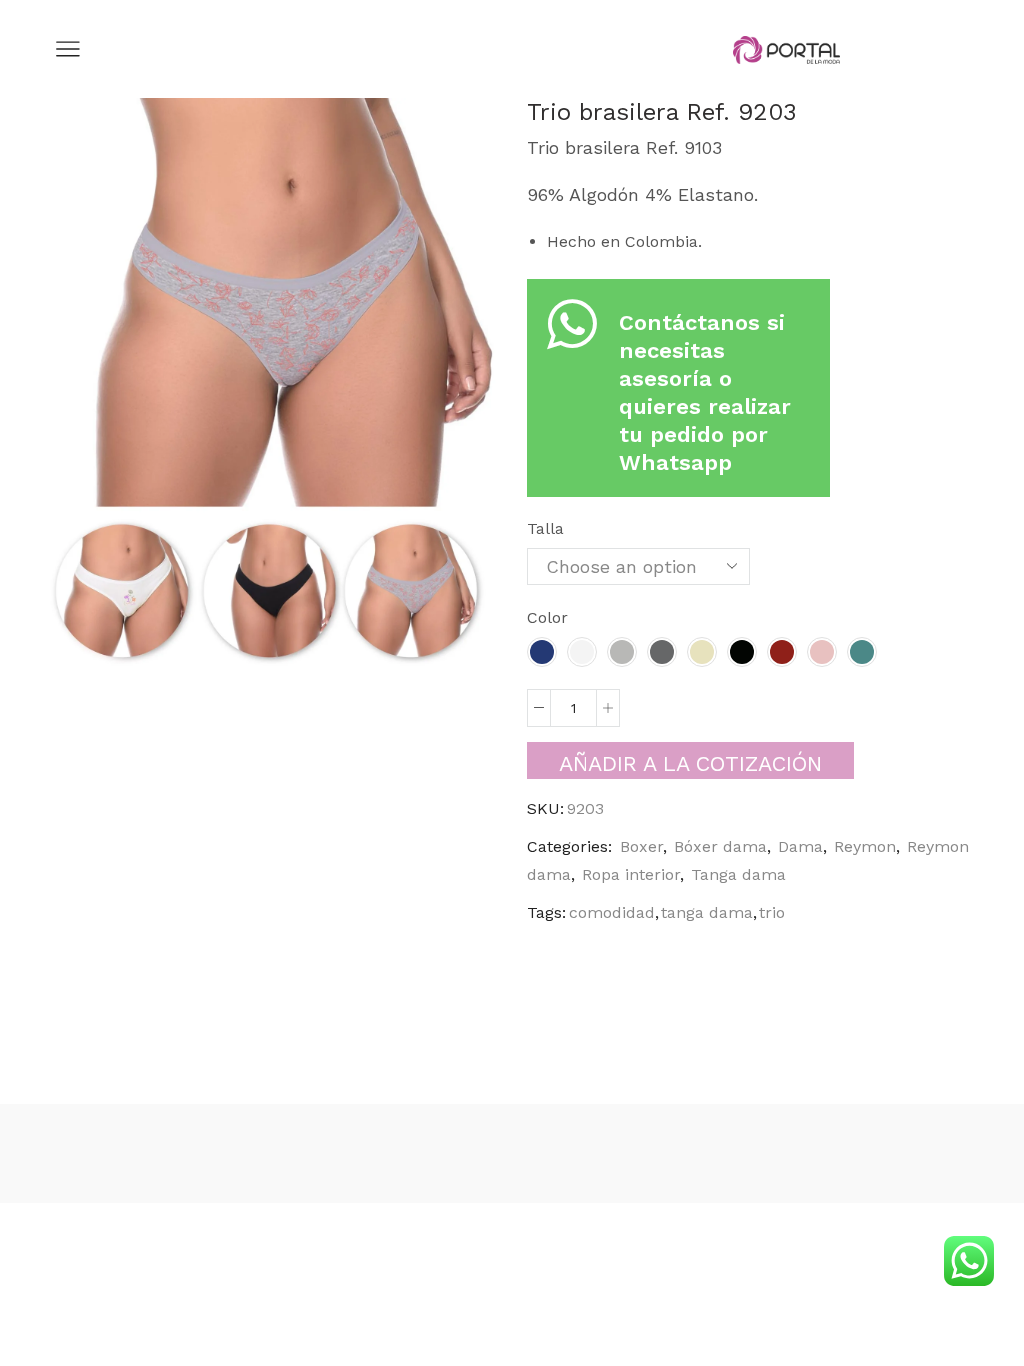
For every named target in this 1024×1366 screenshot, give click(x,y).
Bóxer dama (720, 846)
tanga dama (707, 912)
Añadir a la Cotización (690, 763)
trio (772, 912)
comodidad (612, 912)
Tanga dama (738, 874)
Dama (800, 846)
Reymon (865, 846)
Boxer (641, 846)
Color (547, 617)
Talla (545, 528)
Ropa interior (631, 874)
